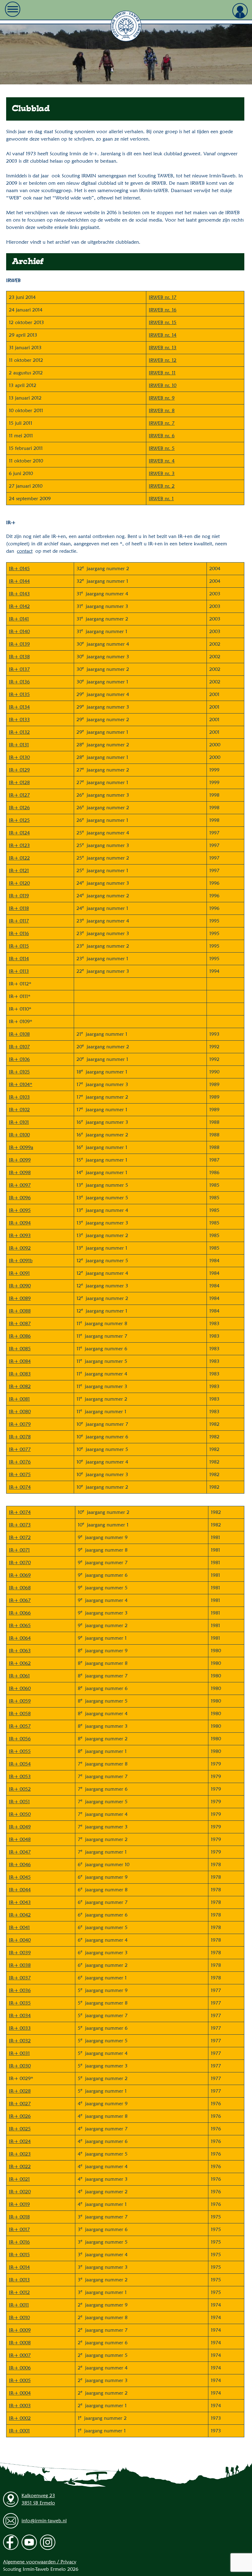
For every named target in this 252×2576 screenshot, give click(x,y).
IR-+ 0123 (19, 845)
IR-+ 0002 (20, 2418)
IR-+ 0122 (19, 858)
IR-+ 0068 (20, 1588)
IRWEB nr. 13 (163, 348)
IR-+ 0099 (20, 1160)
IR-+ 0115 (19, 946)
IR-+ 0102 (19, 1110)
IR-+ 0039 (20, 1953)
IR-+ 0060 (20, 1688)
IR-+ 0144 (19, 581)
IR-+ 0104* (21, 1084)
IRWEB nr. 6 (162, 436)
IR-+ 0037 (20, 1978)
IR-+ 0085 (20, 1349)
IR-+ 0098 (20, 1172)
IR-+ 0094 (20, 1223)
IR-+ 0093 (20, 1235)
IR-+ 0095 (20, 1210)
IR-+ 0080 (20, 1412)
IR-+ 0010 (19, 2317)
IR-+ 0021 (19, 2179)
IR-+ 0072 (20, 1537)
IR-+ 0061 (19, 1676)
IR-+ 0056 (20, 1739)
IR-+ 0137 (19, 669)
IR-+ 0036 (20, 1990)
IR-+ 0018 (19, 2217)
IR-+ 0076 (20, 1462)
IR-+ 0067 (20, 1600)
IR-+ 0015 (19, 2255)
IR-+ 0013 (19, 2280)
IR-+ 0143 (19, 594)
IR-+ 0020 (20, 2192)
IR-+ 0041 (19, 1927)
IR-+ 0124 (19, 833)
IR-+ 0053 (20, 1776)
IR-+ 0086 (20, 1336)
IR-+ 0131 (19, 745)
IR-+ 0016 (19, 2242)
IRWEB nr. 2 (162, 486)
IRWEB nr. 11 (162, 373)
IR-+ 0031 (19, 2053)
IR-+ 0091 (19, 1273)
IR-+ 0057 (20, 1726)
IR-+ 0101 (19, 1122)
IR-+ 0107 (19, 1047)
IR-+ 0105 (19, 1072)
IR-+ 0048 (20, 1839)
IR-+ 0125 (19, 820)
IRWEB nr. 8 (162, 410)
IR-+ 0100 (19, 1135)
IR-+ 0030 (20, 2066)
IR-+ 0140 (19, 631)
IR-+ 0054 (20, 1764)
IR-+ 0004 (20, 2393)
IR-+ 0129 (19, 770)
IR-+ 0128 (19, 782)
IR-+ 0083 (20, 1374)
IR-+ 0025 (20, 2129)
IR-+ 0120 (19, 883)
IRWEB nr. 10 (163, 385)
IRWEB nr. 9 (162, 398)
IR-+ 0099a (21, 1147)
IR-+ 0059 (20, 1701)
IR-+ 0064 (20, 1638)
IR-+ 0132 (19, 732)
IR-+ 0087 (20, 1323)
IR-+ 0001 (19, 2431)
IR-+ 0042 (20, 1915)
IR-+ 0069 (20, 1575)
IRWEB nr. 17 (163, 297)
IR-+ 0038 (20, 1965)
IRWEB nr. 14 (163, 335)
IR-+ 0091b (21, 1261)
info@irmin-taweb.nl (44, 2521)
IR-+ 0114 (19, 959)
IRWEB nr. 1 (161, 499)
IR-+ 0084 (20, 1361)
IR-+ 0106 (19, 1059)
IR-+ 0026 (20, 2116)
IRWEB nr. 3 (162, 473)
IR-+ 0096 (20, 1198)
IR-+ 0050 (20, 1814)
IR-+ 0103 (19, 1097)
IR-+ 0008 (20, 2343)
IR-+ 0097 (20, 1185)
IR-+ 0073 (20, 1525)
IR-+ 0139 (19, 644)
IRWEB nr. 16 (163, 310)
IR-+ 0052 (20, 1789)
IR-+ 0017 (19, 2229)
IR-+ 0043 (20, 1902)
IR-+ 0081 (19, 1399)
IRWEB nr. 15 (163, 322)
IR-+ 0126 (19, 808)
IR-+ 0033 (20, 2028)
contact (25, 551)
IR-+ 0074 (20, 1487)
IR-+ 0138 (19, 657)
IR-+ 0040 (20, 1940)
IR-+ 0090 (20, 1286)
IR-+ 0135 (19, 694)
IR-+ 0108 (19, 1034)
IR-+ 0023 (20, 2154)
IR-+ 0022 (20, 2166)
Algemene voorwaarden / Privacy (40, 2562)
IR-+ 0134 (19, 707)
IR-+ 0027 (20, 2104)
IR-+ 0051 (19, 1802)
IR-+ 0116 (19, 933)
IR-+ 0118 (19, 908)
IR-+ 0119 (19, 896)
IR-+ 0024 (20, 2141)
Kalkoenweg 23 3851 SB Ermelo (38, 2499)
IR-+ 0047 (20, 1852)
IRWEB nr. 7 (162, 423)
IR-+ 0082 (20, 1386)
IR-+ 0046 (20, 1864)
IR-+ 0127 (19, 795)
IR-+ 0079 (20, 1424)
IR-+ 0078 (20, 1437)
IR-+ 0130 (19, 757)
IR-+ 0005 (20, 2380)
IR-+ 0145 (19, 569)
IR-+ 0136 (19, 682)
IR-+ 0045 (20, 1877)
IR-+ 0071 (19, 1550)
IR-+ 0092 (20, 1248)
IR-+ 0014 (19, 2267)
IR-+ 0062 (20, 1663)
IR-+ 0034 (20, 2015)
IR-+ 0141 (19, 619)
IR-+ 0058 (20, 1713)
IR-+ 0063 (20, 1651)
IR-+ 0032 (20, 2041)
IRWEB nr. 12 (163, 360)
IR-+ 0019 (19, 2204)
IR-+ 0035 (20, 2003)
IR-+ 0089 (20, 1298)
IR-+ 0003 (20, 2406)
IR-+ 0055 (20, 1751)
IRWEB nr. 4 (162, 461)
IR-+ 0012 (19, 2292)
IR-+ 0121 (19, 870)
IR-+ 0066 (20, 1613)
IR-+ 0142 (19, 606)
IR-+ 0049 (20, 1827)
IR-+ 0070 (20, 1563)
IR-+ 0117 (19, 921)
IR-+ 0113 (19, 971)
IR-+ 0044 (20, 1890)
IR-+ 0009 (20, 2330)
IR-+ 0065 (20, 1625)
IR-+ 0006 (20, 2368)
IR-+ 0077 (20, 1449)
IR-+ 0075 (20, 1474)
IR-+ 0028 (20, 2091)
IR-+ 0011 (19, 2305)
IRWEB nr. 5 (162, 448)
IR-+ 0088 (20, 1311)
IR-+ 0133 (19, 719)
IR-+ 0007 (20, 2355)
